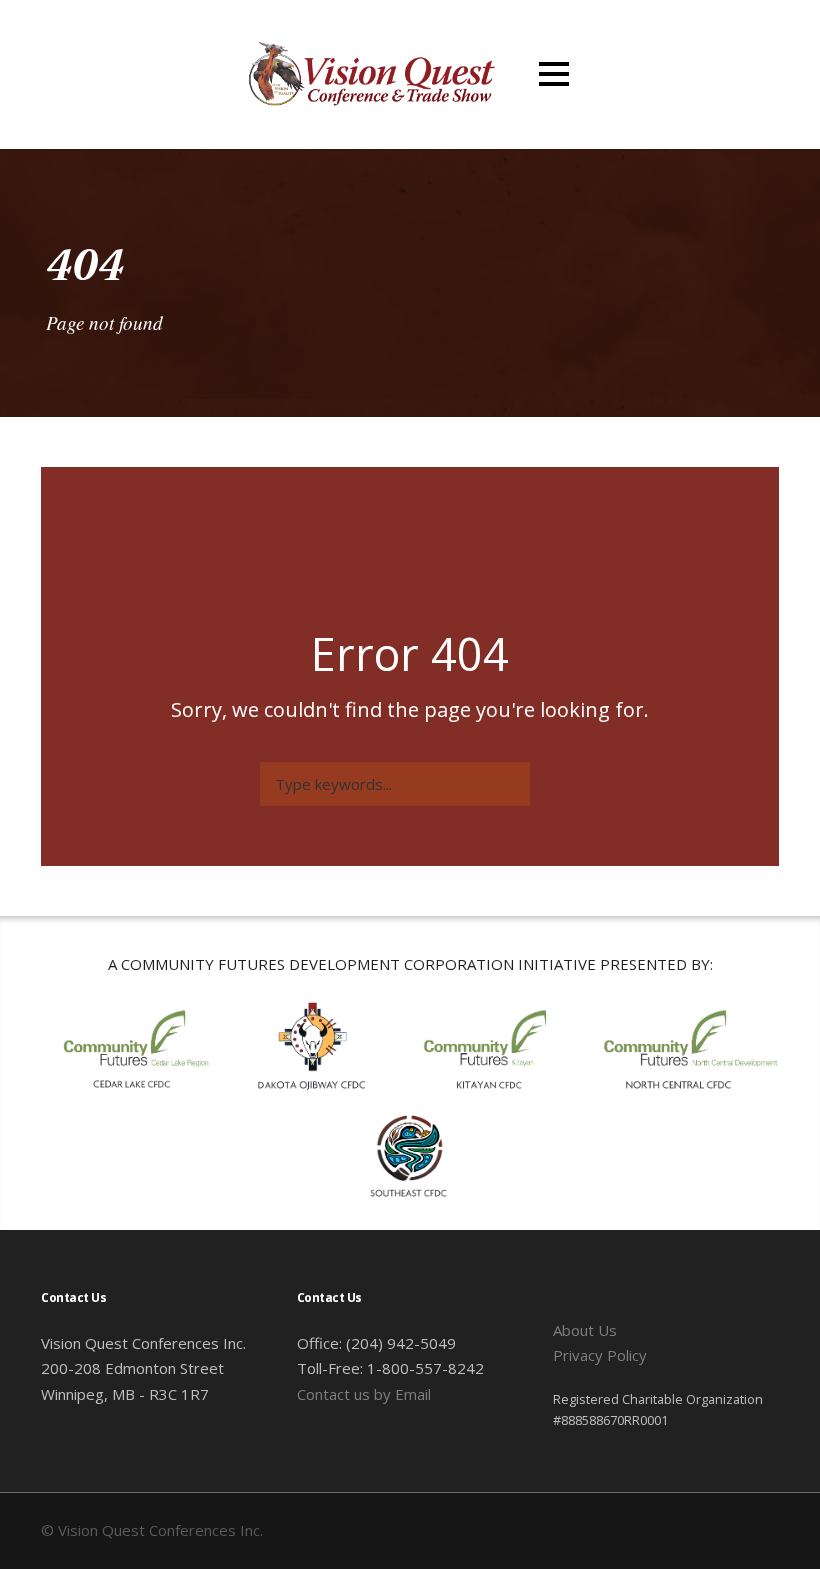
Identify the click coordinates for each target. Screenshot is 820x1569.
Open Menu (553, 73)
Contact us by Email (364, 1394)
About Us (585, 1330)
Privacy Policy (600, 1355)
